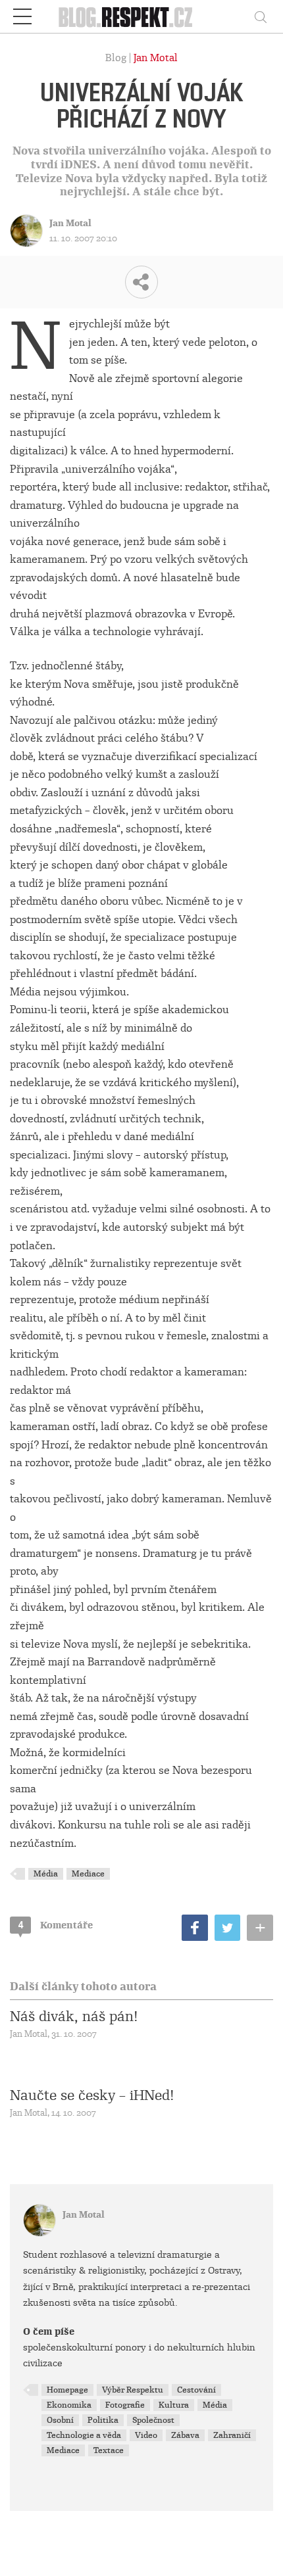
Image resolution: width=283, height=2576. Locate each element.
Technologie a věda (84, 2435)
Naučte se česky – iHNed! (92, 2095)
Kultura (174, 2405)
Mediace (88, 1874)
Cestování (196, 2390)
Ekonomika (69, 2405)
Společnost (153, 2420)
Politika (103, 2420)
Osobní (60, 2420)
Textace (109, 2450)
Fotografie (125, 2405)
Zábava (185, 2435)
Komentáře (56, 1925)
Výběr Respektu (133, 2390)
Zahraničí (232, 2435)
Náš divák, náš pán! (74, 2016)
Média (46, 1874)
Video (146, 2435)
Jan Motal (156, 58)
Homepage (67, 2390)
